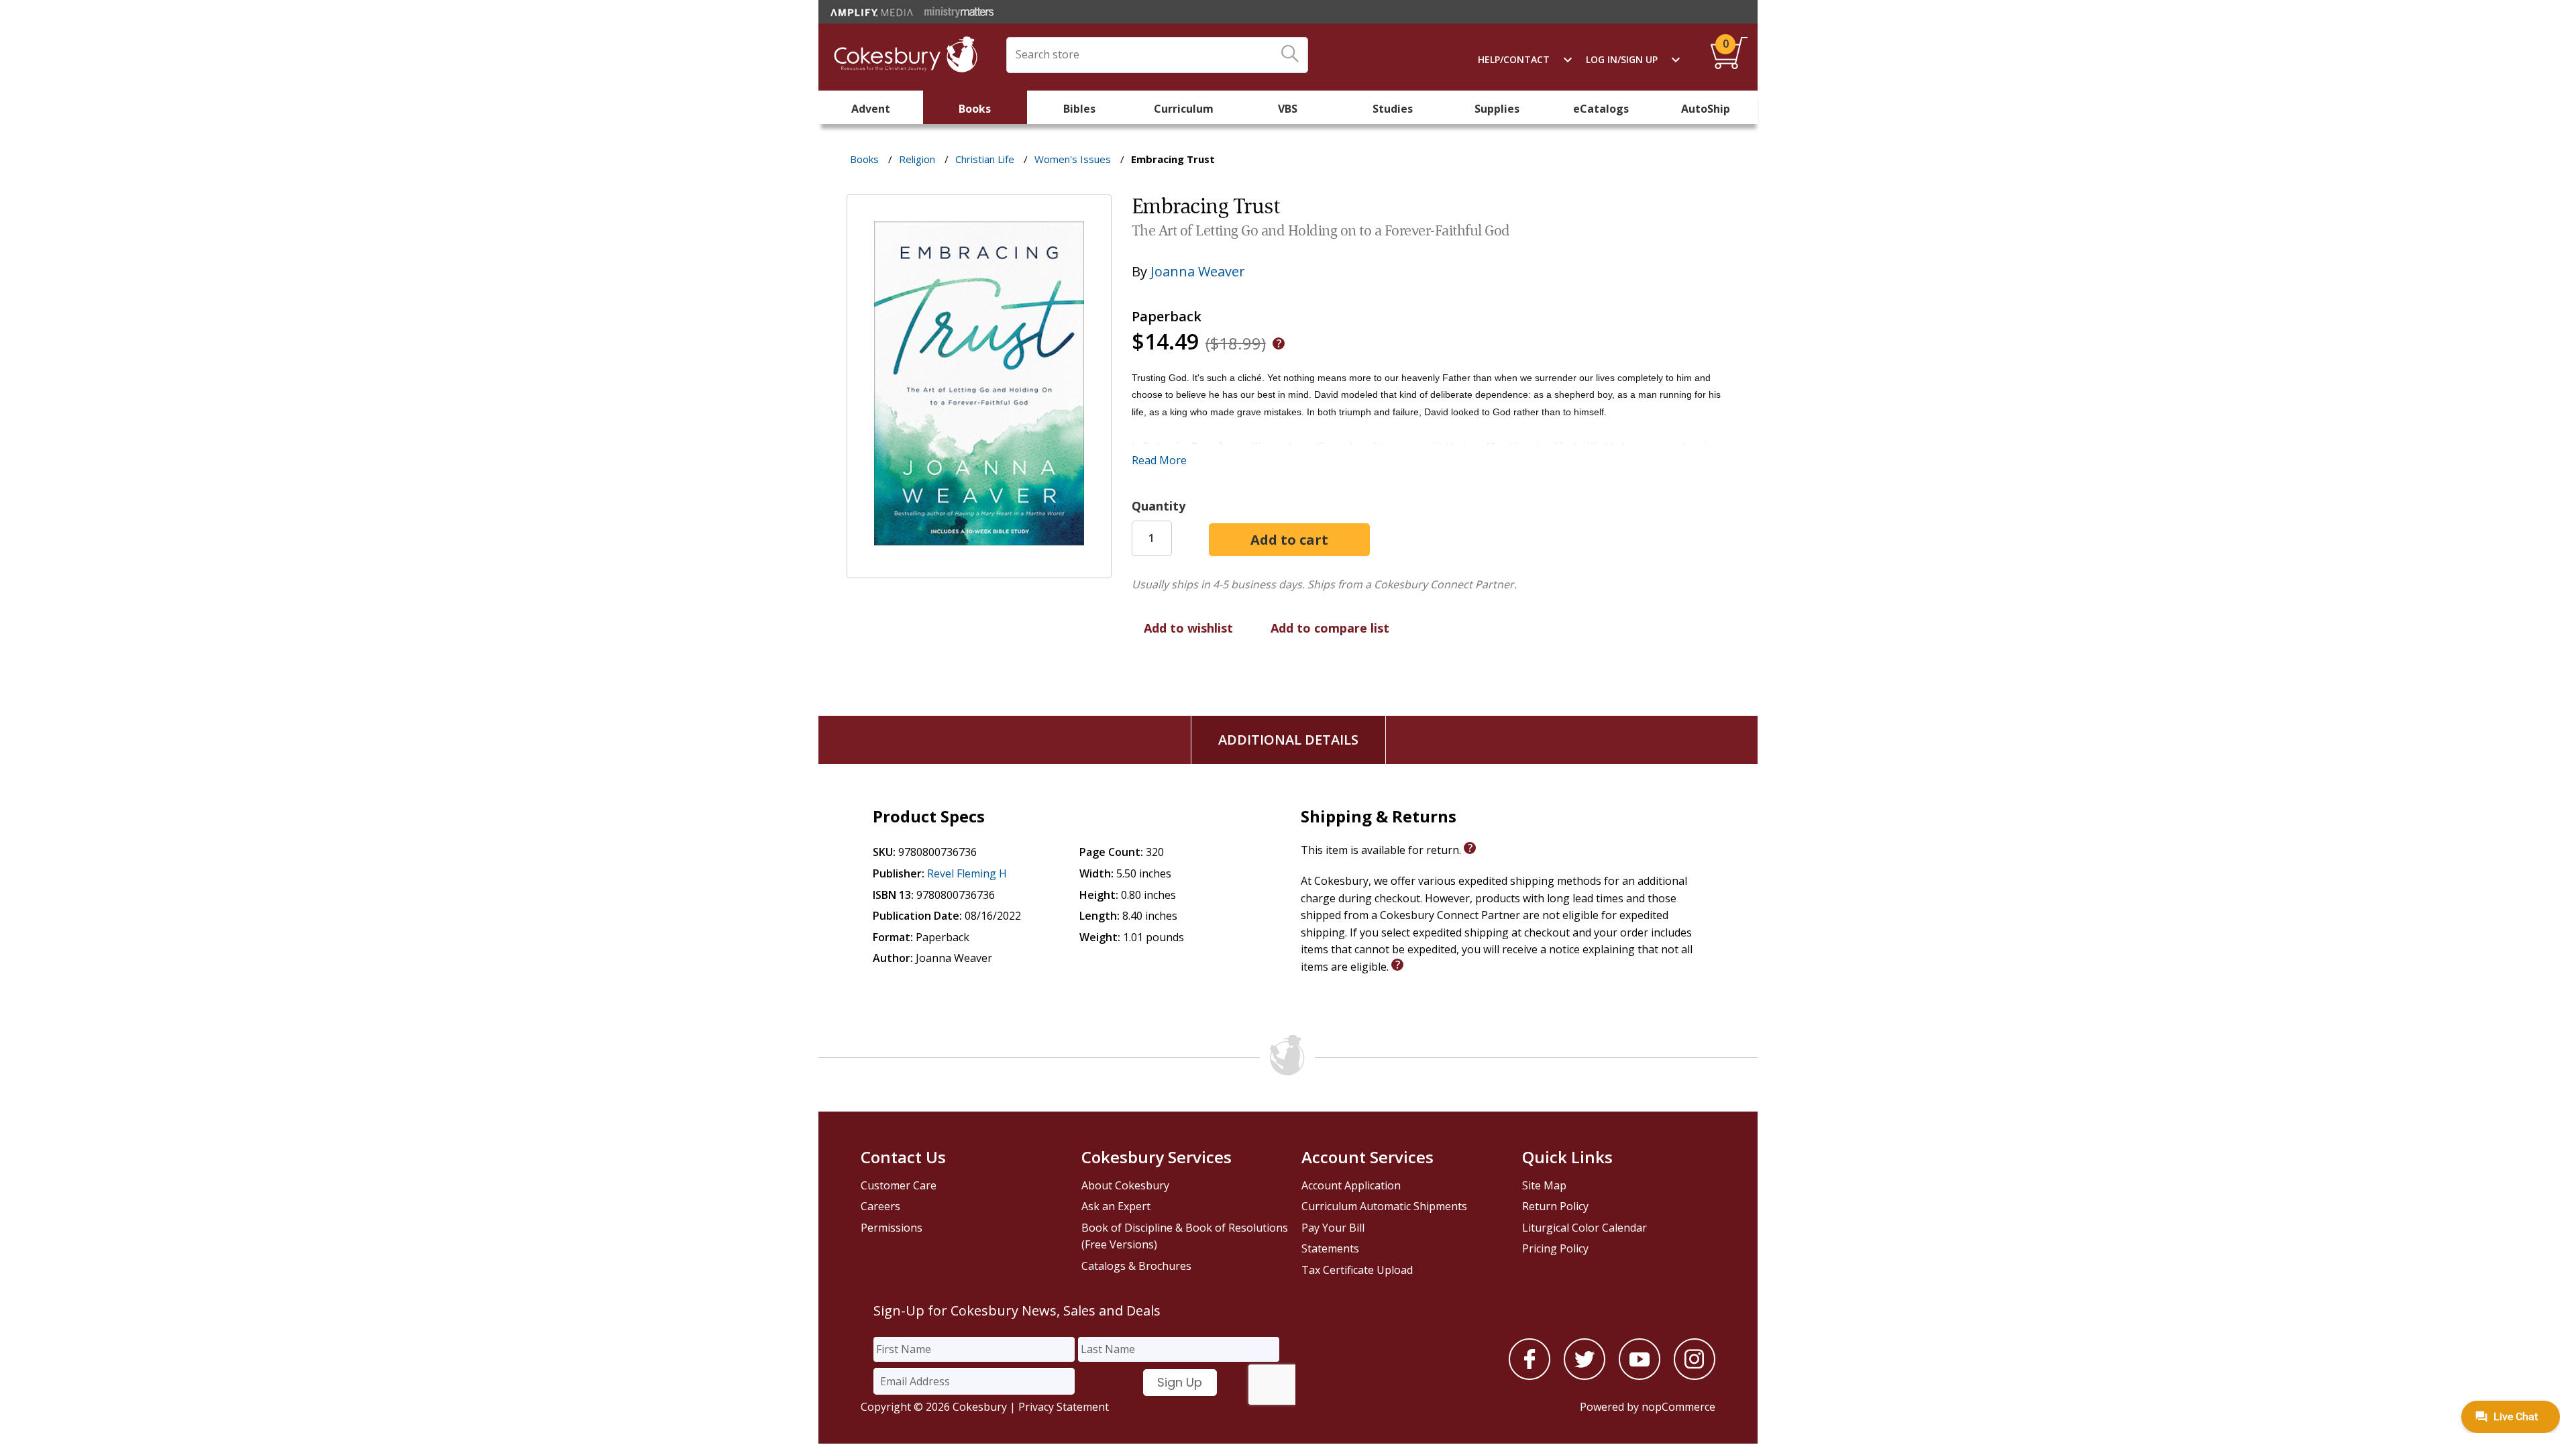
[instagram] (1695, 1376)
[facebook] (1529, 1376)
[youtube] (1640, 1376)
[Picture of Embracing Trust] (979, 568)
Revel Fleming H (967, 873)
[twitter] (1585, 1376)
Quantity (1159, 506)
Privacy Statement (1064, 1407)
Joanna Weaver (1198, 271)
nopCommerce (1678, 1407)
